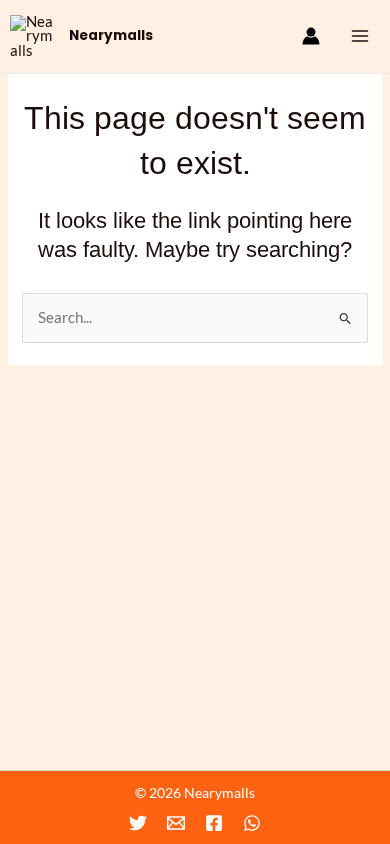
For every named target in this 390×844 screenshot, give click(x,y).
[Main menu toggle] (360, 36)
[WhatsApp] (252, 823)
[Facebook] (214, 823)
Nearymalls (111, 35)
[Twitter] (138, 823)
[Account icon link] (311, 36)
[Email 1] (176, 823)
